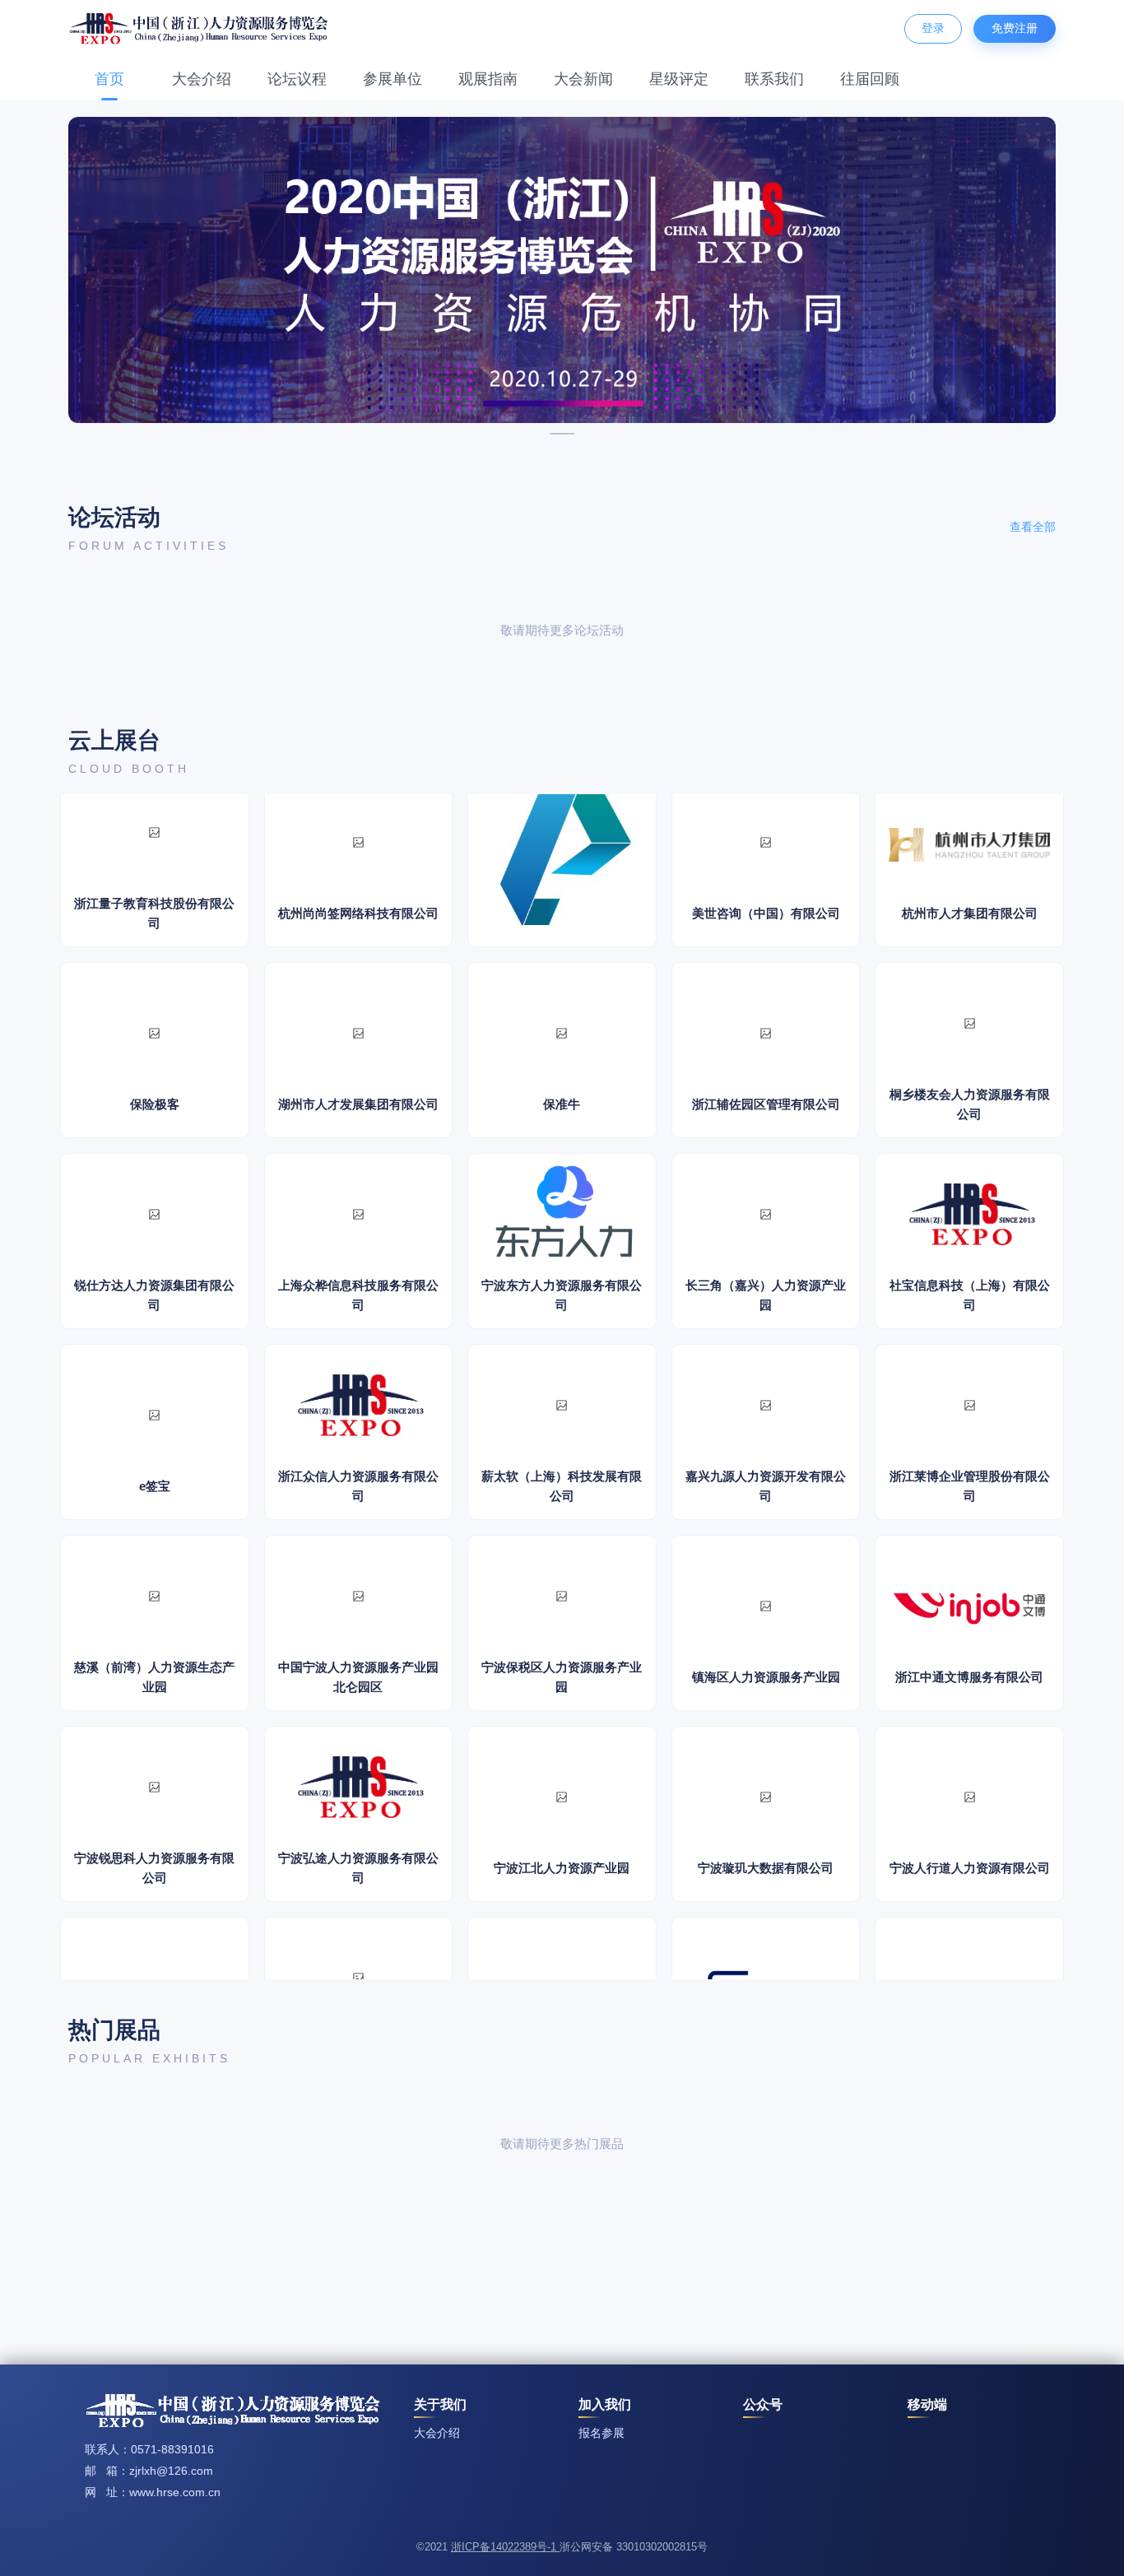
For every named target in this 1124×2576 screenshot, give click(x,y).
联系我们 (774, 79)
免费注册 (1015, 28)
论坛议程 (297, 79)
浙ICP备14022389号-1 (505, 2547)
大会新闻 (583, 79)
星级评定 (679, 79)
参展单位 (392, 79)
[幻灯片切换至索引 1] (562, 434)
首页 (109, 79)
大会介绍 (202, 79)
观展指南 (488, 79)
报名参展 (601, 2433)
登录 (933, 28)
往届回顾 (870, 79)
